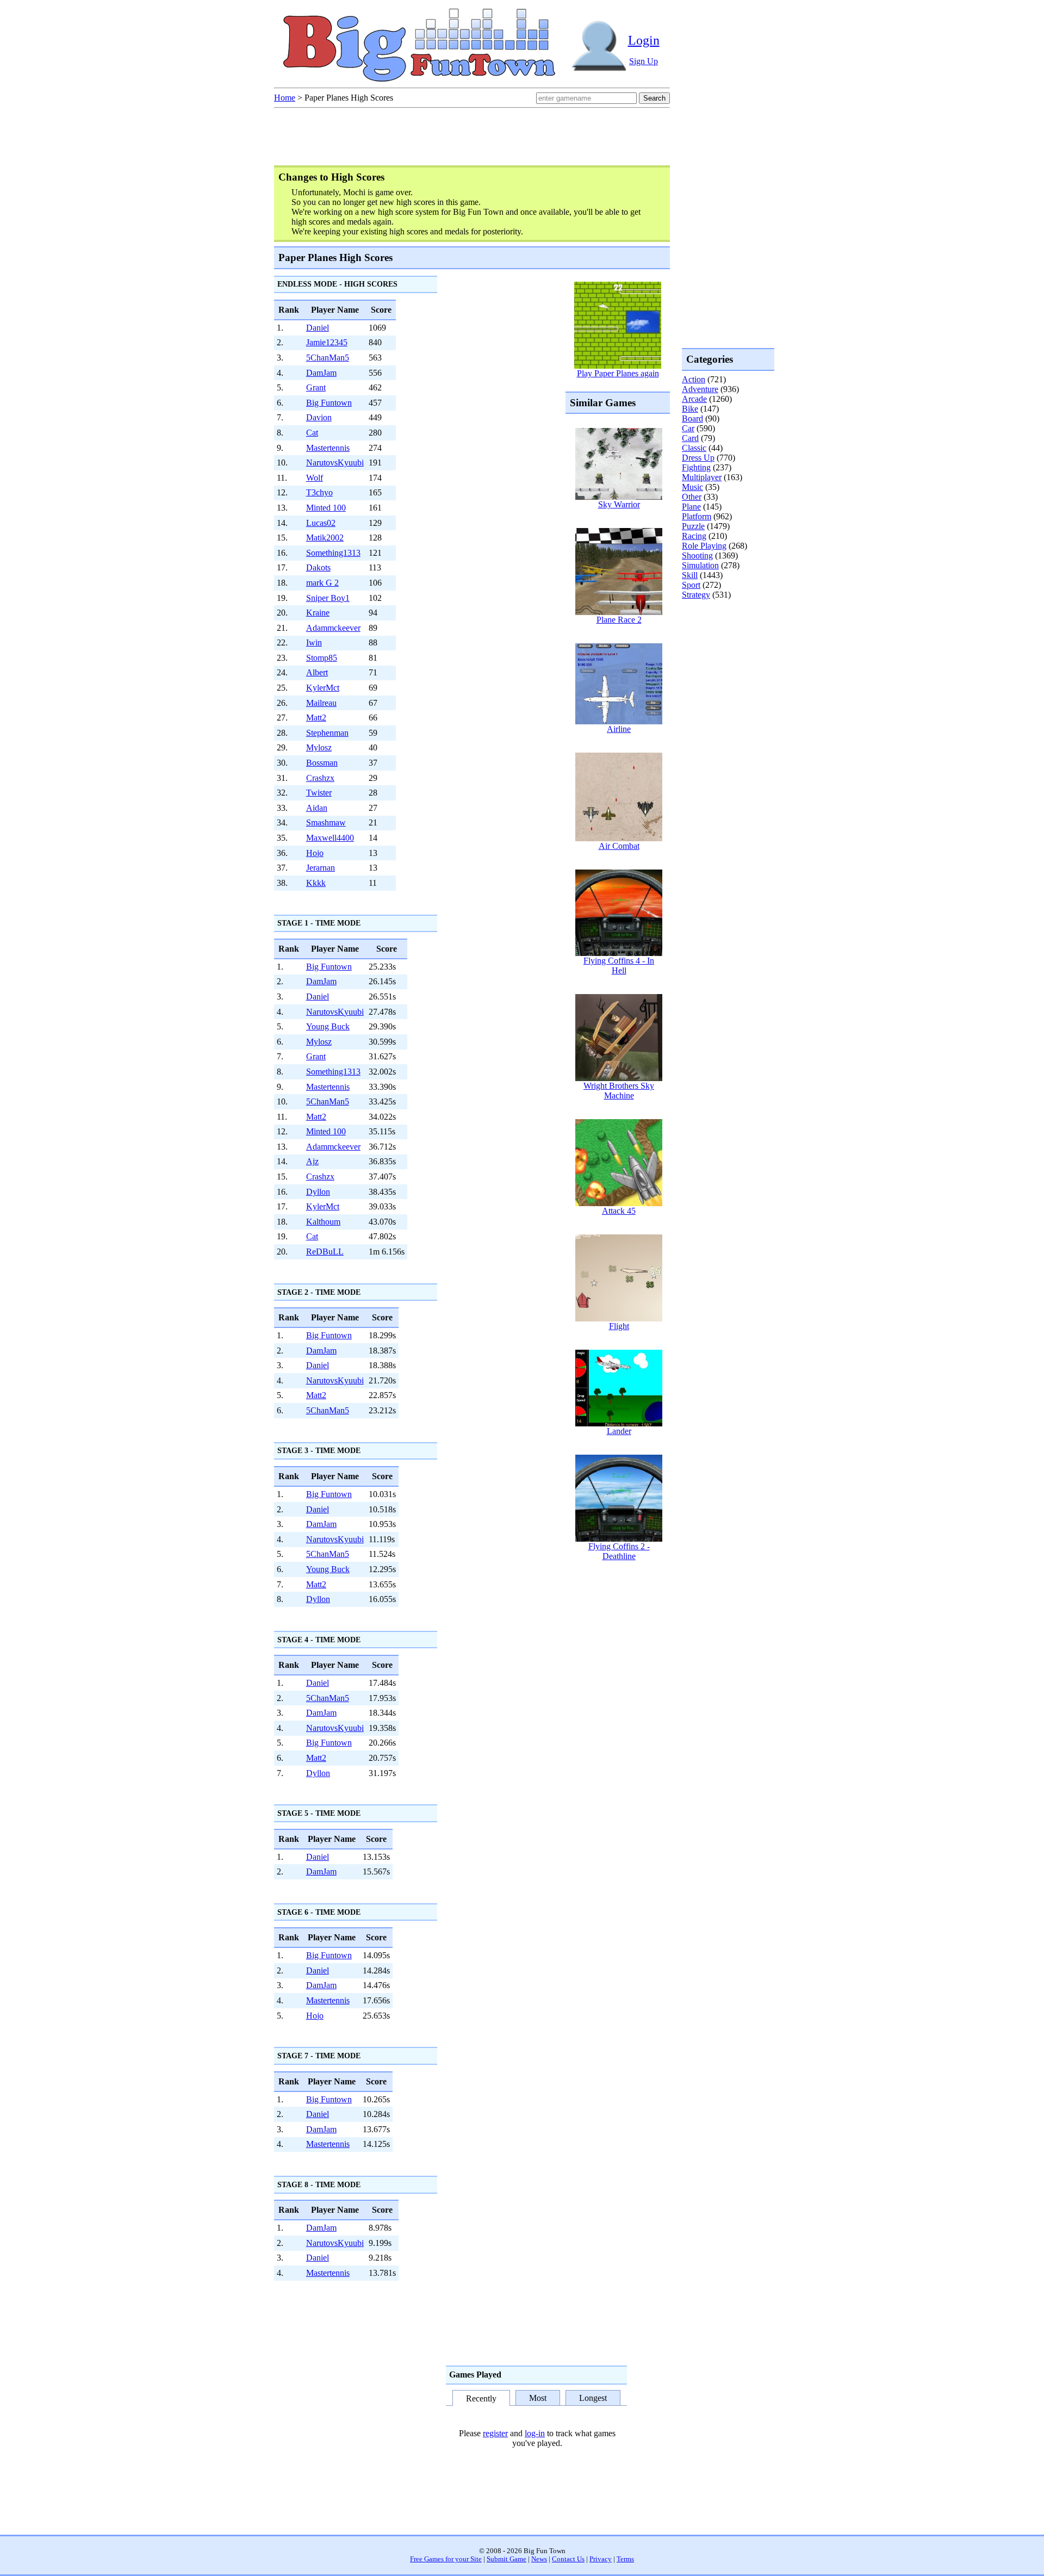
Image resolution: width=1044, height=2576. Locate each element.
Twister (319, 793)
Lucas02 (321, 523)
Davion (319, 417)
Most (538, 2398)
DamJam (321, 373)
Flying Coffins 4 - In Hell (619, 966)
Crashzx (320, 778)
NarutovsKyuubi (335, 463)
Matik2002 (325, 538)
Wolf (315, 478)
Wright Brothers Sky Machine (619, 1091)
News (539, 2559)
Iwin (314, 643)
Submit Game (507, 2559)
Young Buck (328, 1026)
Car (688, 428)
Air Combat (619, 846)
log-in (535, 2433)
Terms (625, 2559)
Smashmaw (326, 823)
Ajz (312, 1161)
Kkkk (316, 883)
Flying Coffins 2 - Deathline (619, 1551)
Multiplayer (702, 477)
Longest (593, 2398)
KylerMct (323, 688)
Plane (691, 507)
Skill (690, 575)
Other (692, 497)
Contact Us (568, 2559)
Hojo (315, 853)
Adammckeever (333, 628)
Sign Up (644, 61)
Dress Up (698, 458)
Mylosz (319, 747)
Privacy (601, 2559)
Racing (694, 536)
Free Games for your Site (446, 2559)
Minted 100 (326, 508)
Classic (694, 448)
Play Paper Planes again (618, 373)
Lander (619, 1431)
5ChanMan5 (328, 358)
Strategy (696, 595)
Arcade (694, 399)
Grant (316, 387)
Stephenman (327, 733)
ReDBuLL (325, 1252)
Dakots (318, 567)
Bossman (322, 763)
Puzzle (693, 526)
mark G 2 (322, 583)
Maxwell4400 (330, 838)
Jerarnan (321, 868)
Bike (690, 409)
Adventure (700, 389)
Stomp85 (322, 658)
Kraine (318, 613)
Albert (317, 672)
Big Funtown (329, 403)
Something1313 (333, 553)
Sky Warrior (619, 504)
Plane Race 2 (619, 620)
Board (692, 418)
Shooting (697, 555)
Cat (312, 433)
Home (285, 98)
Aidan (317, 808)
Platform (697, 516)
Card (690, 438)
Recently (481, 2399)
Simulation (700, 565)
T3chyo (319, 492)
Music (692, 487)
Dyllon (318, 1192)
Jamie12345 (327, 342)
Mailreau (321, 703)
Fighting (696, 467)
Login (644, 40)
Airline (619, 729)
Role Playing (704, 546)
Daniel (318, 328)
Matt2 (316, 718)
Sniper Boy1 (328, 598)
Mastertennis (328, 448)
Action (694, 379)
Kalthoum (323, 1222)
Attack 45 (619, 1211)
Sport (691, 585)
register (495, 2433)
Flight (619, 1326)
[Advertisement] (725, 644)
